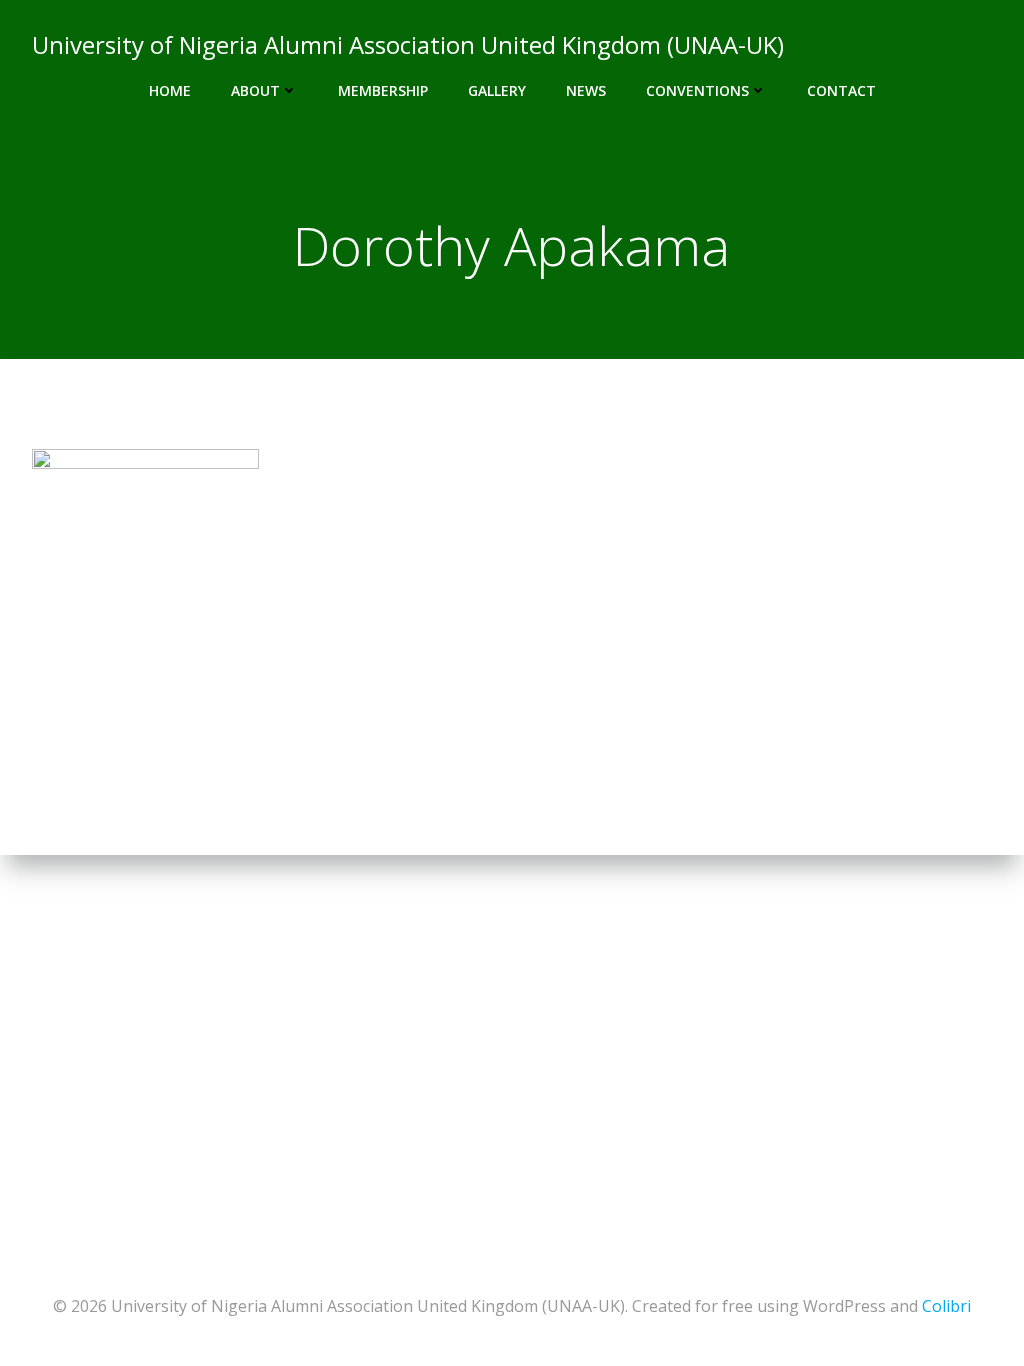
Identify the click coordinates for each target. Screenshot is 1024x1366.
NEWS (586, 90)
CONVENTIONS (697, 90)
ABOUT (255, 90)
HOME (170, 90)
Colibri (946, 1306)
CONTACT (841, 90)
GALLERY (497, 90)
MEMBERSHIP (383, 90)
